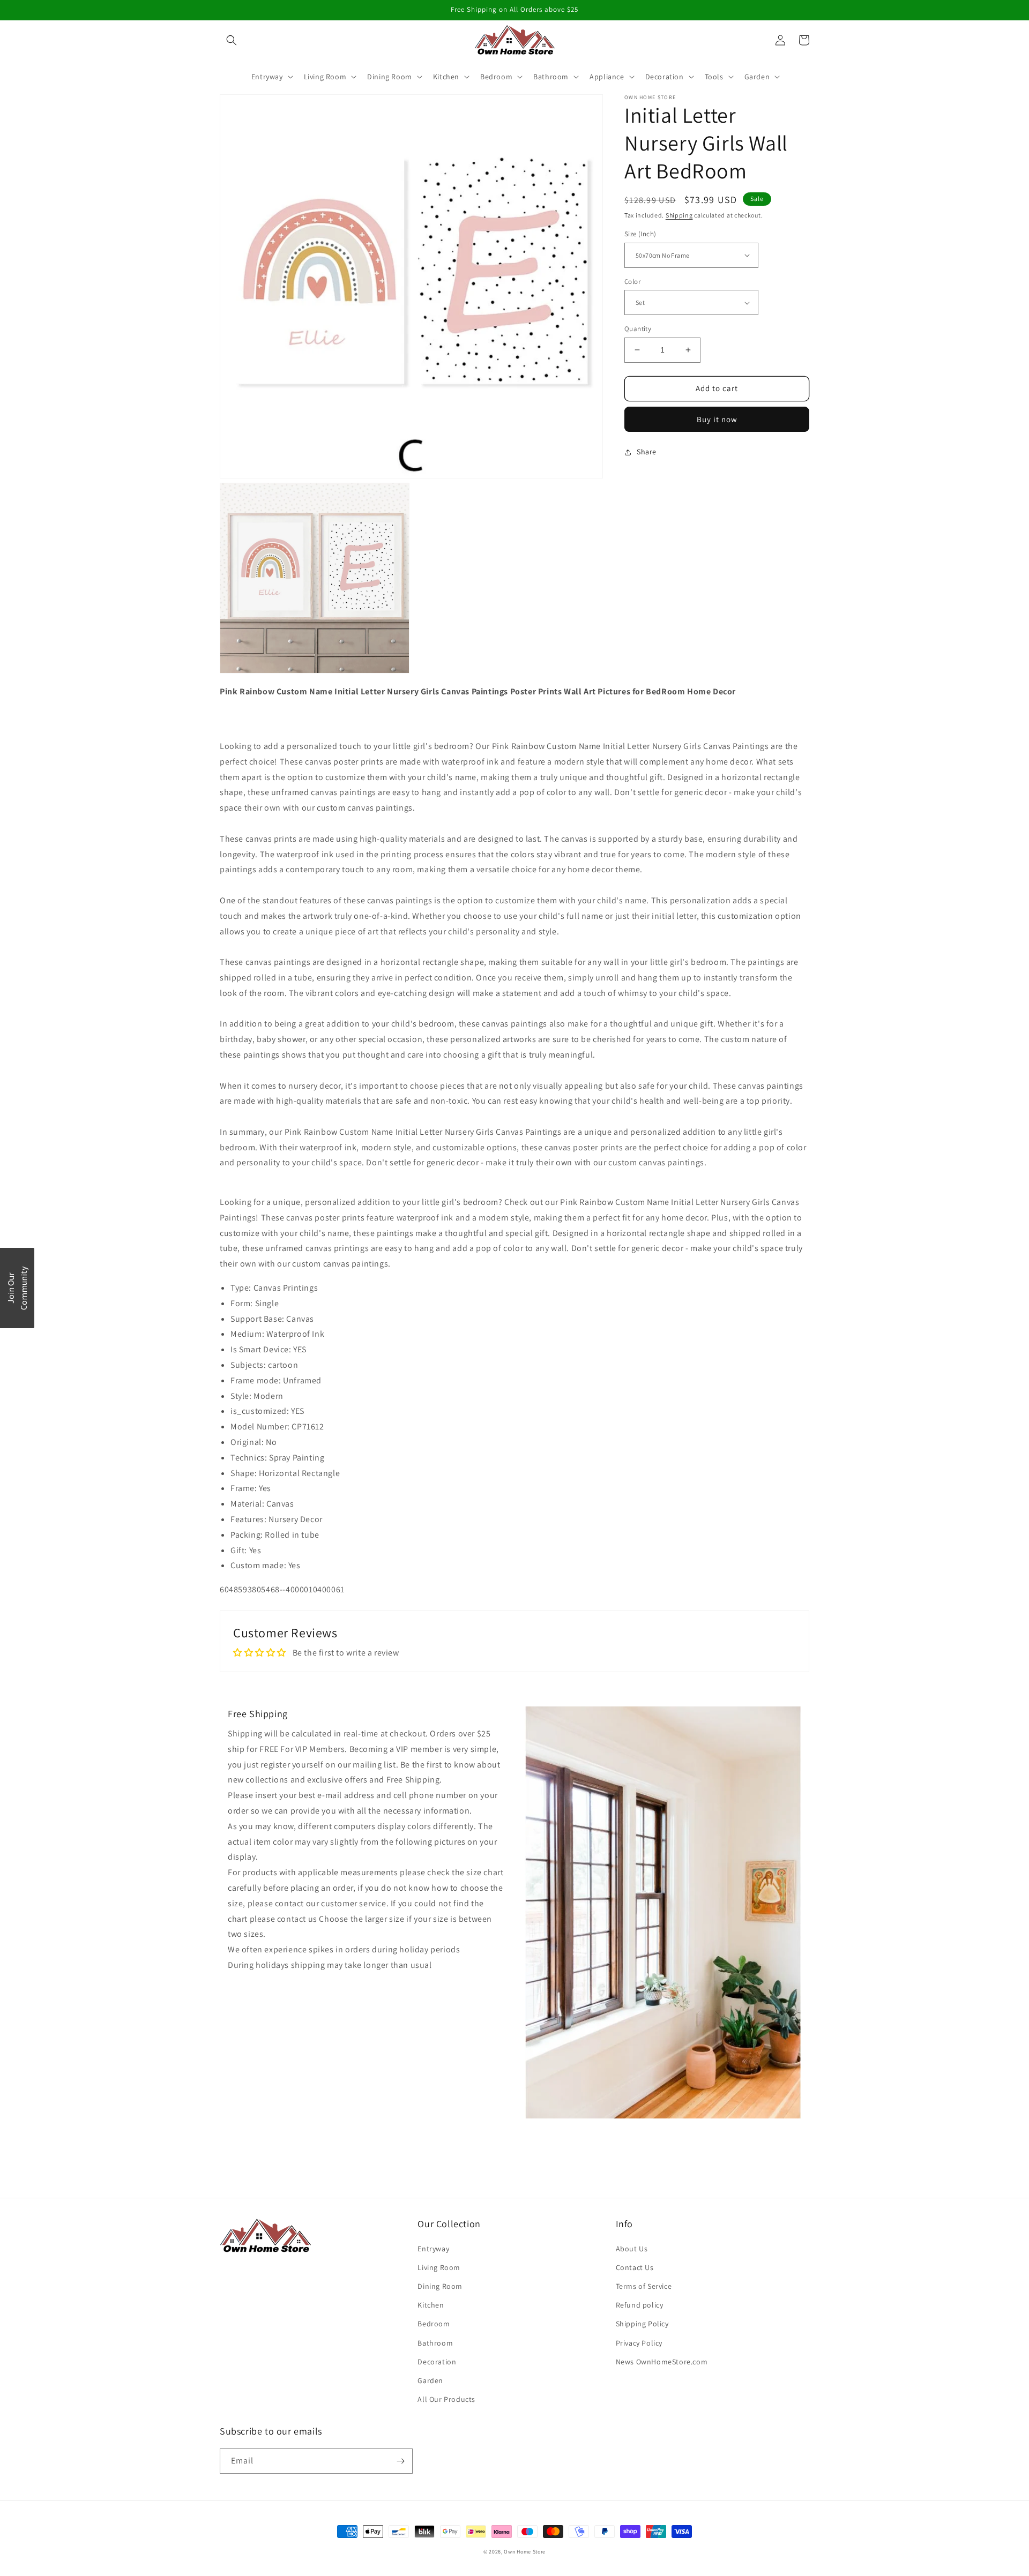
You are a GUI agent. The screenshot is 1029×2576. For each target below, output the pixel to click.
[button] (232, 40)
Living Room (439, 2267)
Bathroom (435, 2343)
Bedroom (434, 2324)
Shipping (679, 215)
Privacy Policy (639, 2343)
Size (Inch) (640, 234)
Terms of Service (644, 2286)
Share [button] (647, 452)
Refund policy (640, 2305)
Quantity (638, 329)
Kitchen (431, 2305)
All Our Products (446, 2399)
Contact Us (635, 2267)
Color (632, 282)
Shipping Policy (642, 2324)
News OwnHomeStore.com (662, 2362)
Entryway (433, 2249)
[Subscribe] (400, 2461)
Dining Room (440, 2286)
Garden (430, 2380)
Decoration (437, 2362)
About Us (632, 2249)
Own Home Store (525, 2552)
